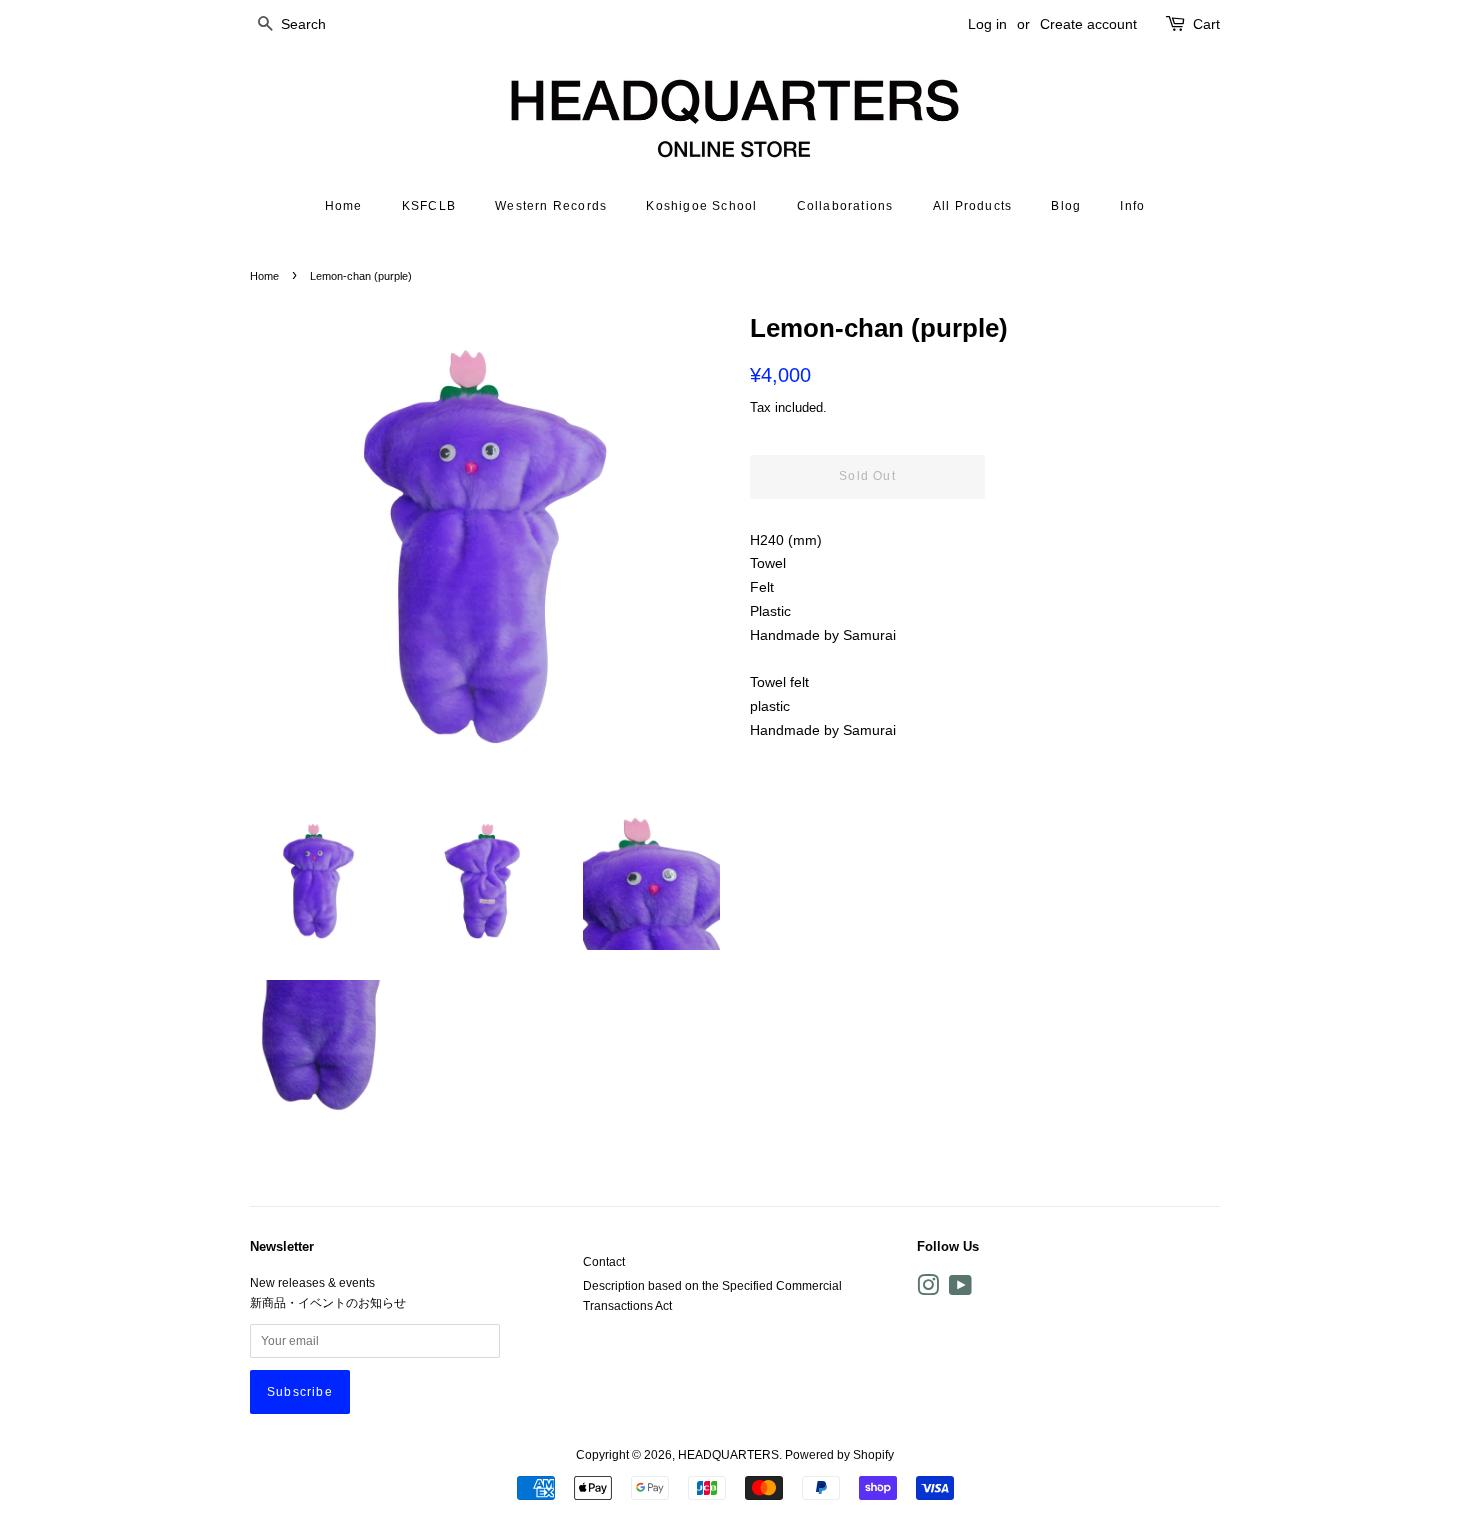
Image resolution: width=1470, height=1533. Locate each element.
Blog (1066, 206)
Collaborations (845, 206)
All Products (972, 206)
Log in (987, 24)
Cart (1206, 24)
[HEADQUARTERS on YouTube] (960, 1290)
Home (344, 206)
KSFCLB (429, 206)
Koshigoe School (701, 206)
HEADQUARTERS (728, 1455)
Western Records (551, 206)
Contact (604, 1262)
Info (1132, 206)
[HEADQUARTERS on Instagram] (928, 1290)
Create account (1088, 24)
